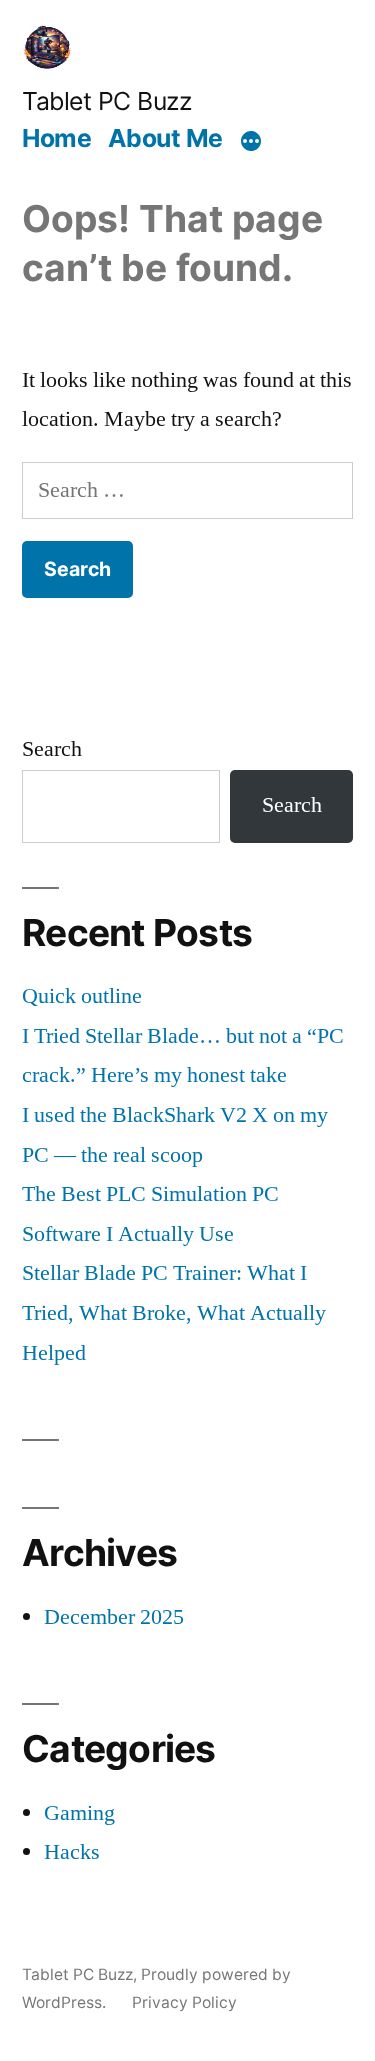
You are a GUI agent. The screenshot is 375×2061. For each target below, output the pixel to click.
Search (52, 749)
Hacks (72, 1852)
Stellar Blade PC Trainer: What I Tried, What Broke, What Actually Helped (174, 1312)
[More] (251, 141)
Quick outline (82, 996)
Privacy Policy (184, 2002)
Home (56, 138)
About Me (165, 138)
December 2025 (114, 1617)
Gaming (79, 1813)
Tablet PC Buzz (106, 101)
